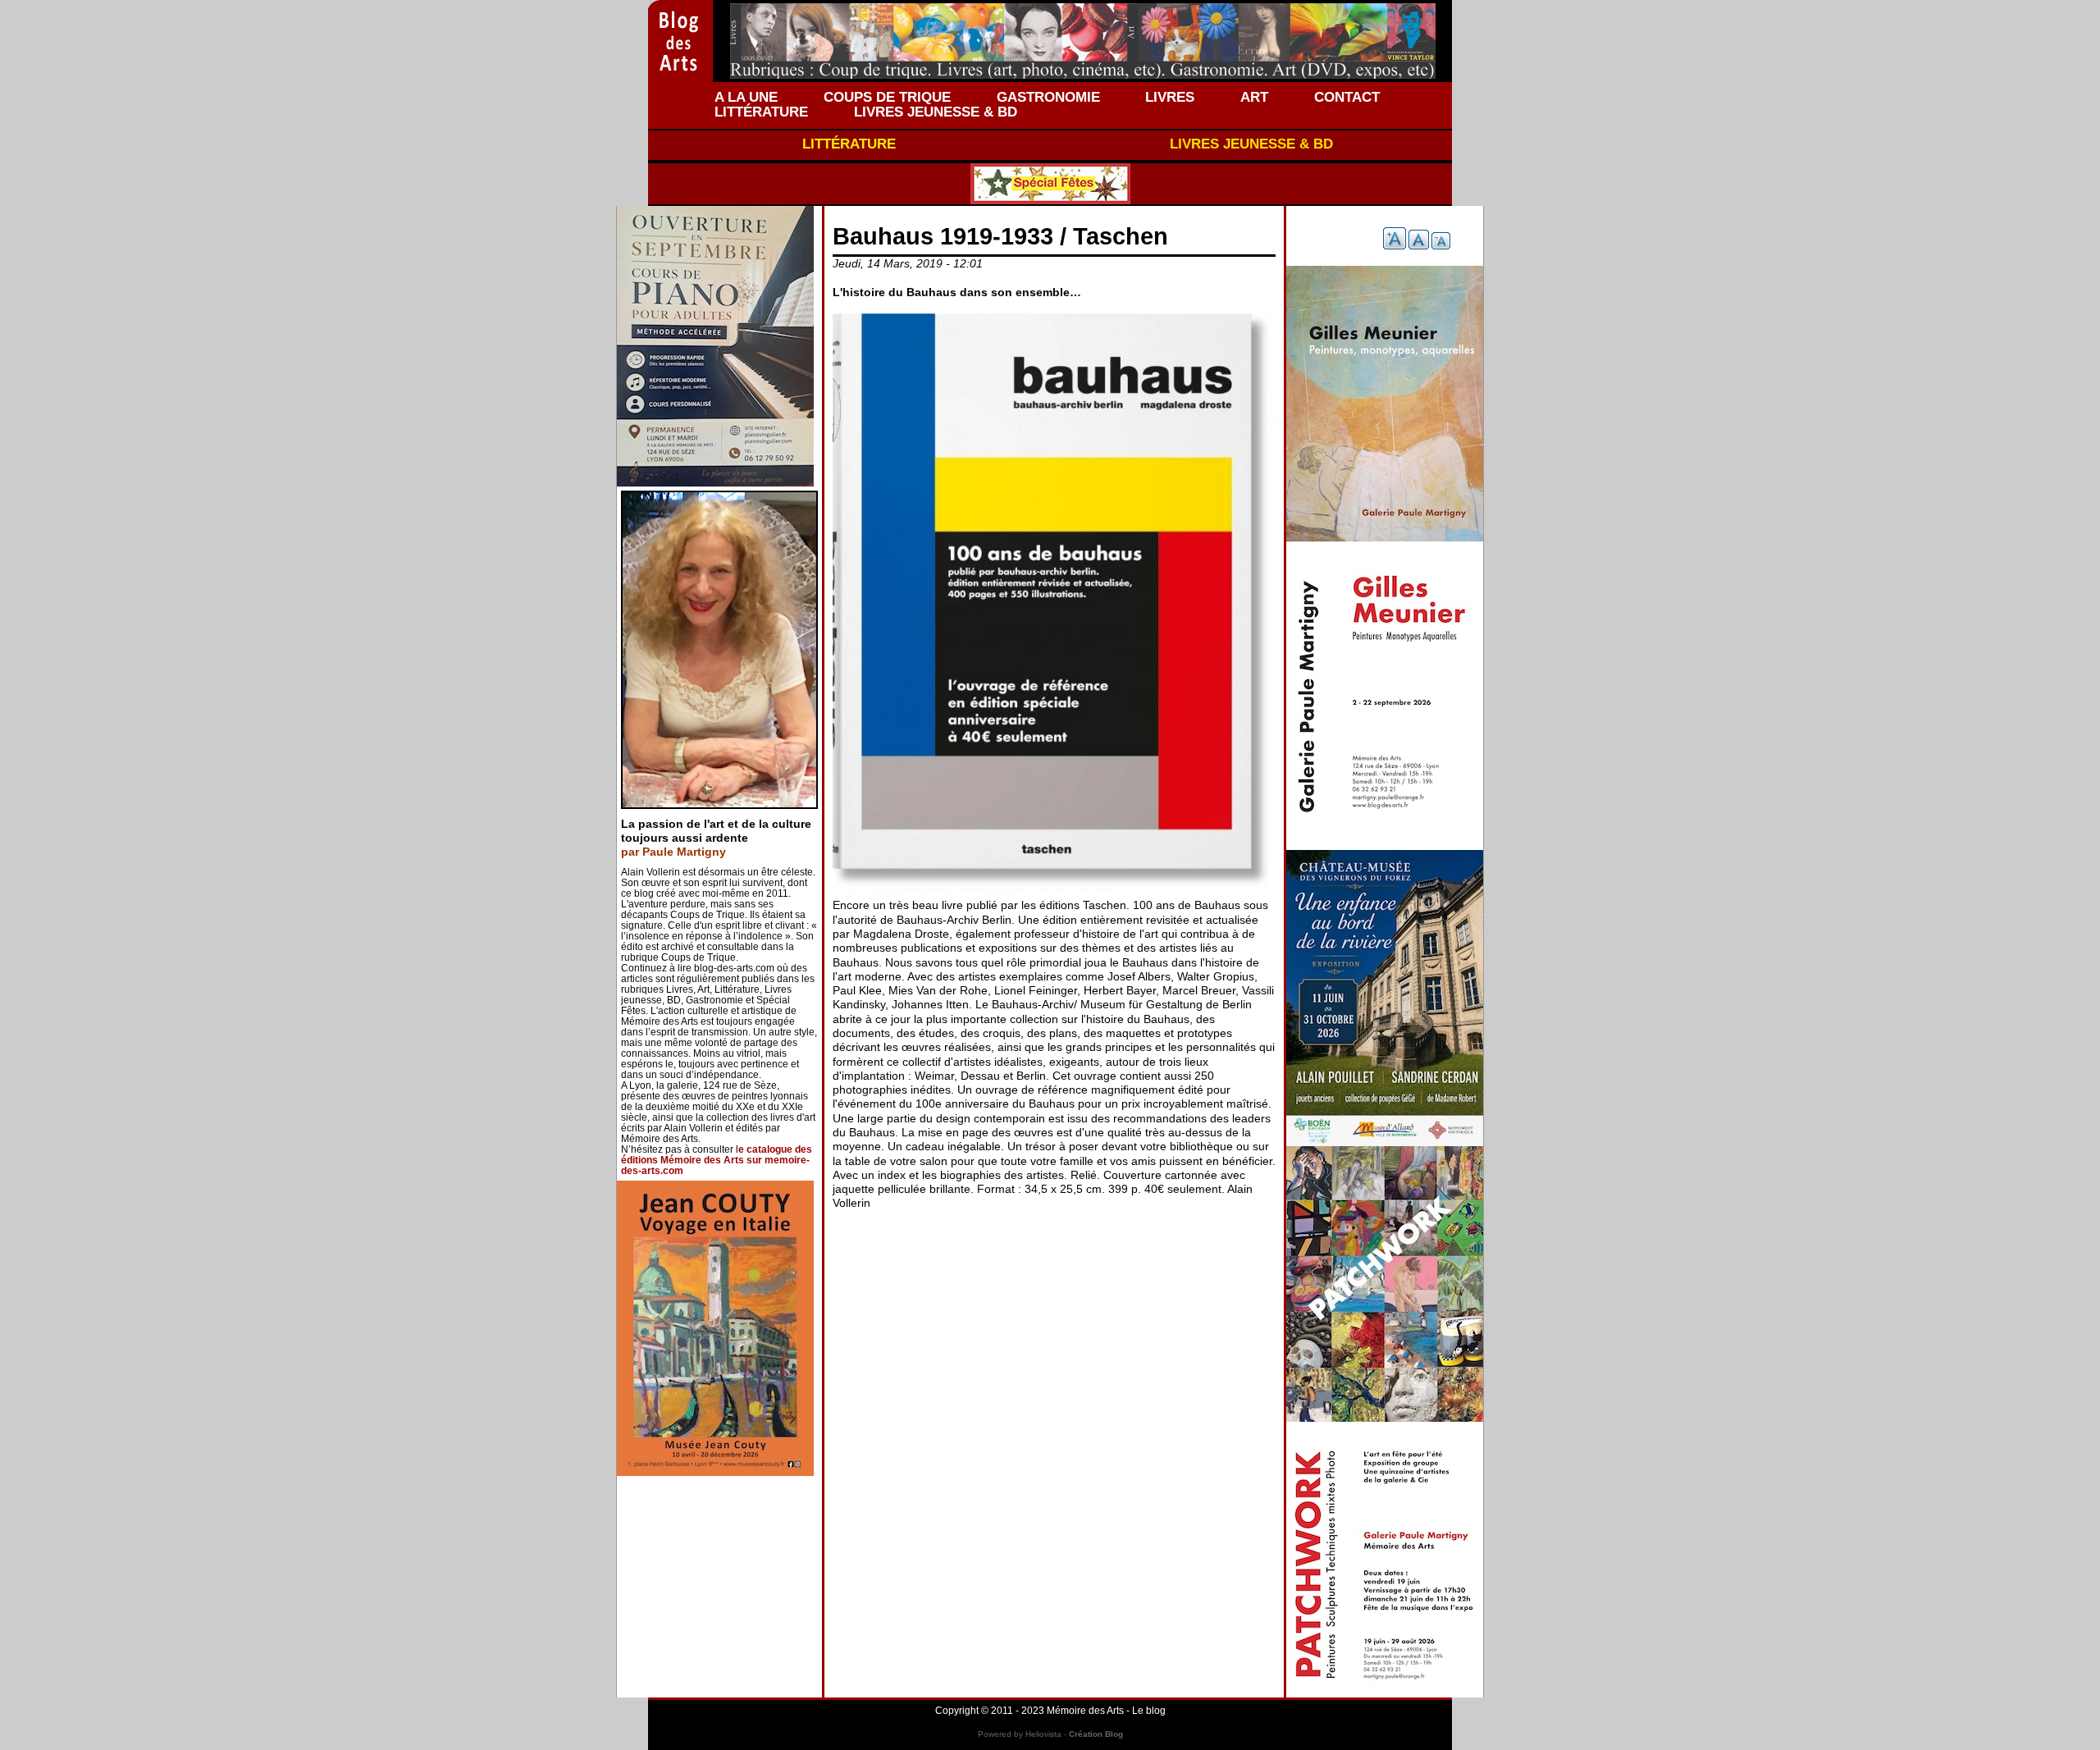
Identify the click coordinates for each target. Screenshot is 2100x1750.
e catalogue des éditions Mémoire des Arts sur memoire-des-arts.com (717, 1160)
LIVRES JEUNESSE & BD (936, 112)
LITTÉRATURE (761, 112)
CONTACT (1347, 97)
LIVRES (1170, 97)
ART (1254, 97)
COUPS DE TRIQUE (887, 97)
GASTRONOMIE (1048, 97)
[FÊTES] (1050, 184)
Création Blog (1096, 1734)
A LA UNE (746, 97)
